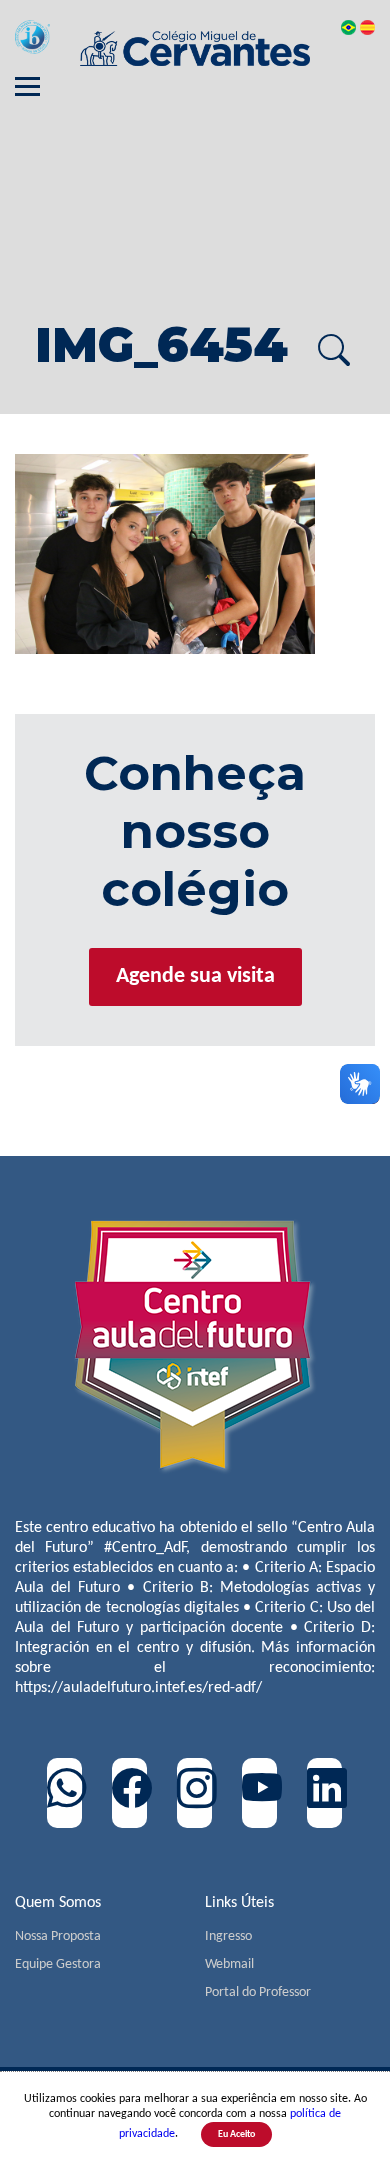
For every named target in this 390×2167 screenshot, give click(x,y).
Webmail (229, 1964)
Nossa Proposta (58, 1936)
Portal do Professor (258, 1992)
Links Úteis (239, 1903)
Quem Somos (58, 1903)
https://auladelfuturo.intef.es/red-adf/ (138, 1688)
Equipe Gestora (58, 1964)
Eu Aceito (236, 2134)
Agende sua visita (195, 976)
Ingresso (228, 1936)
